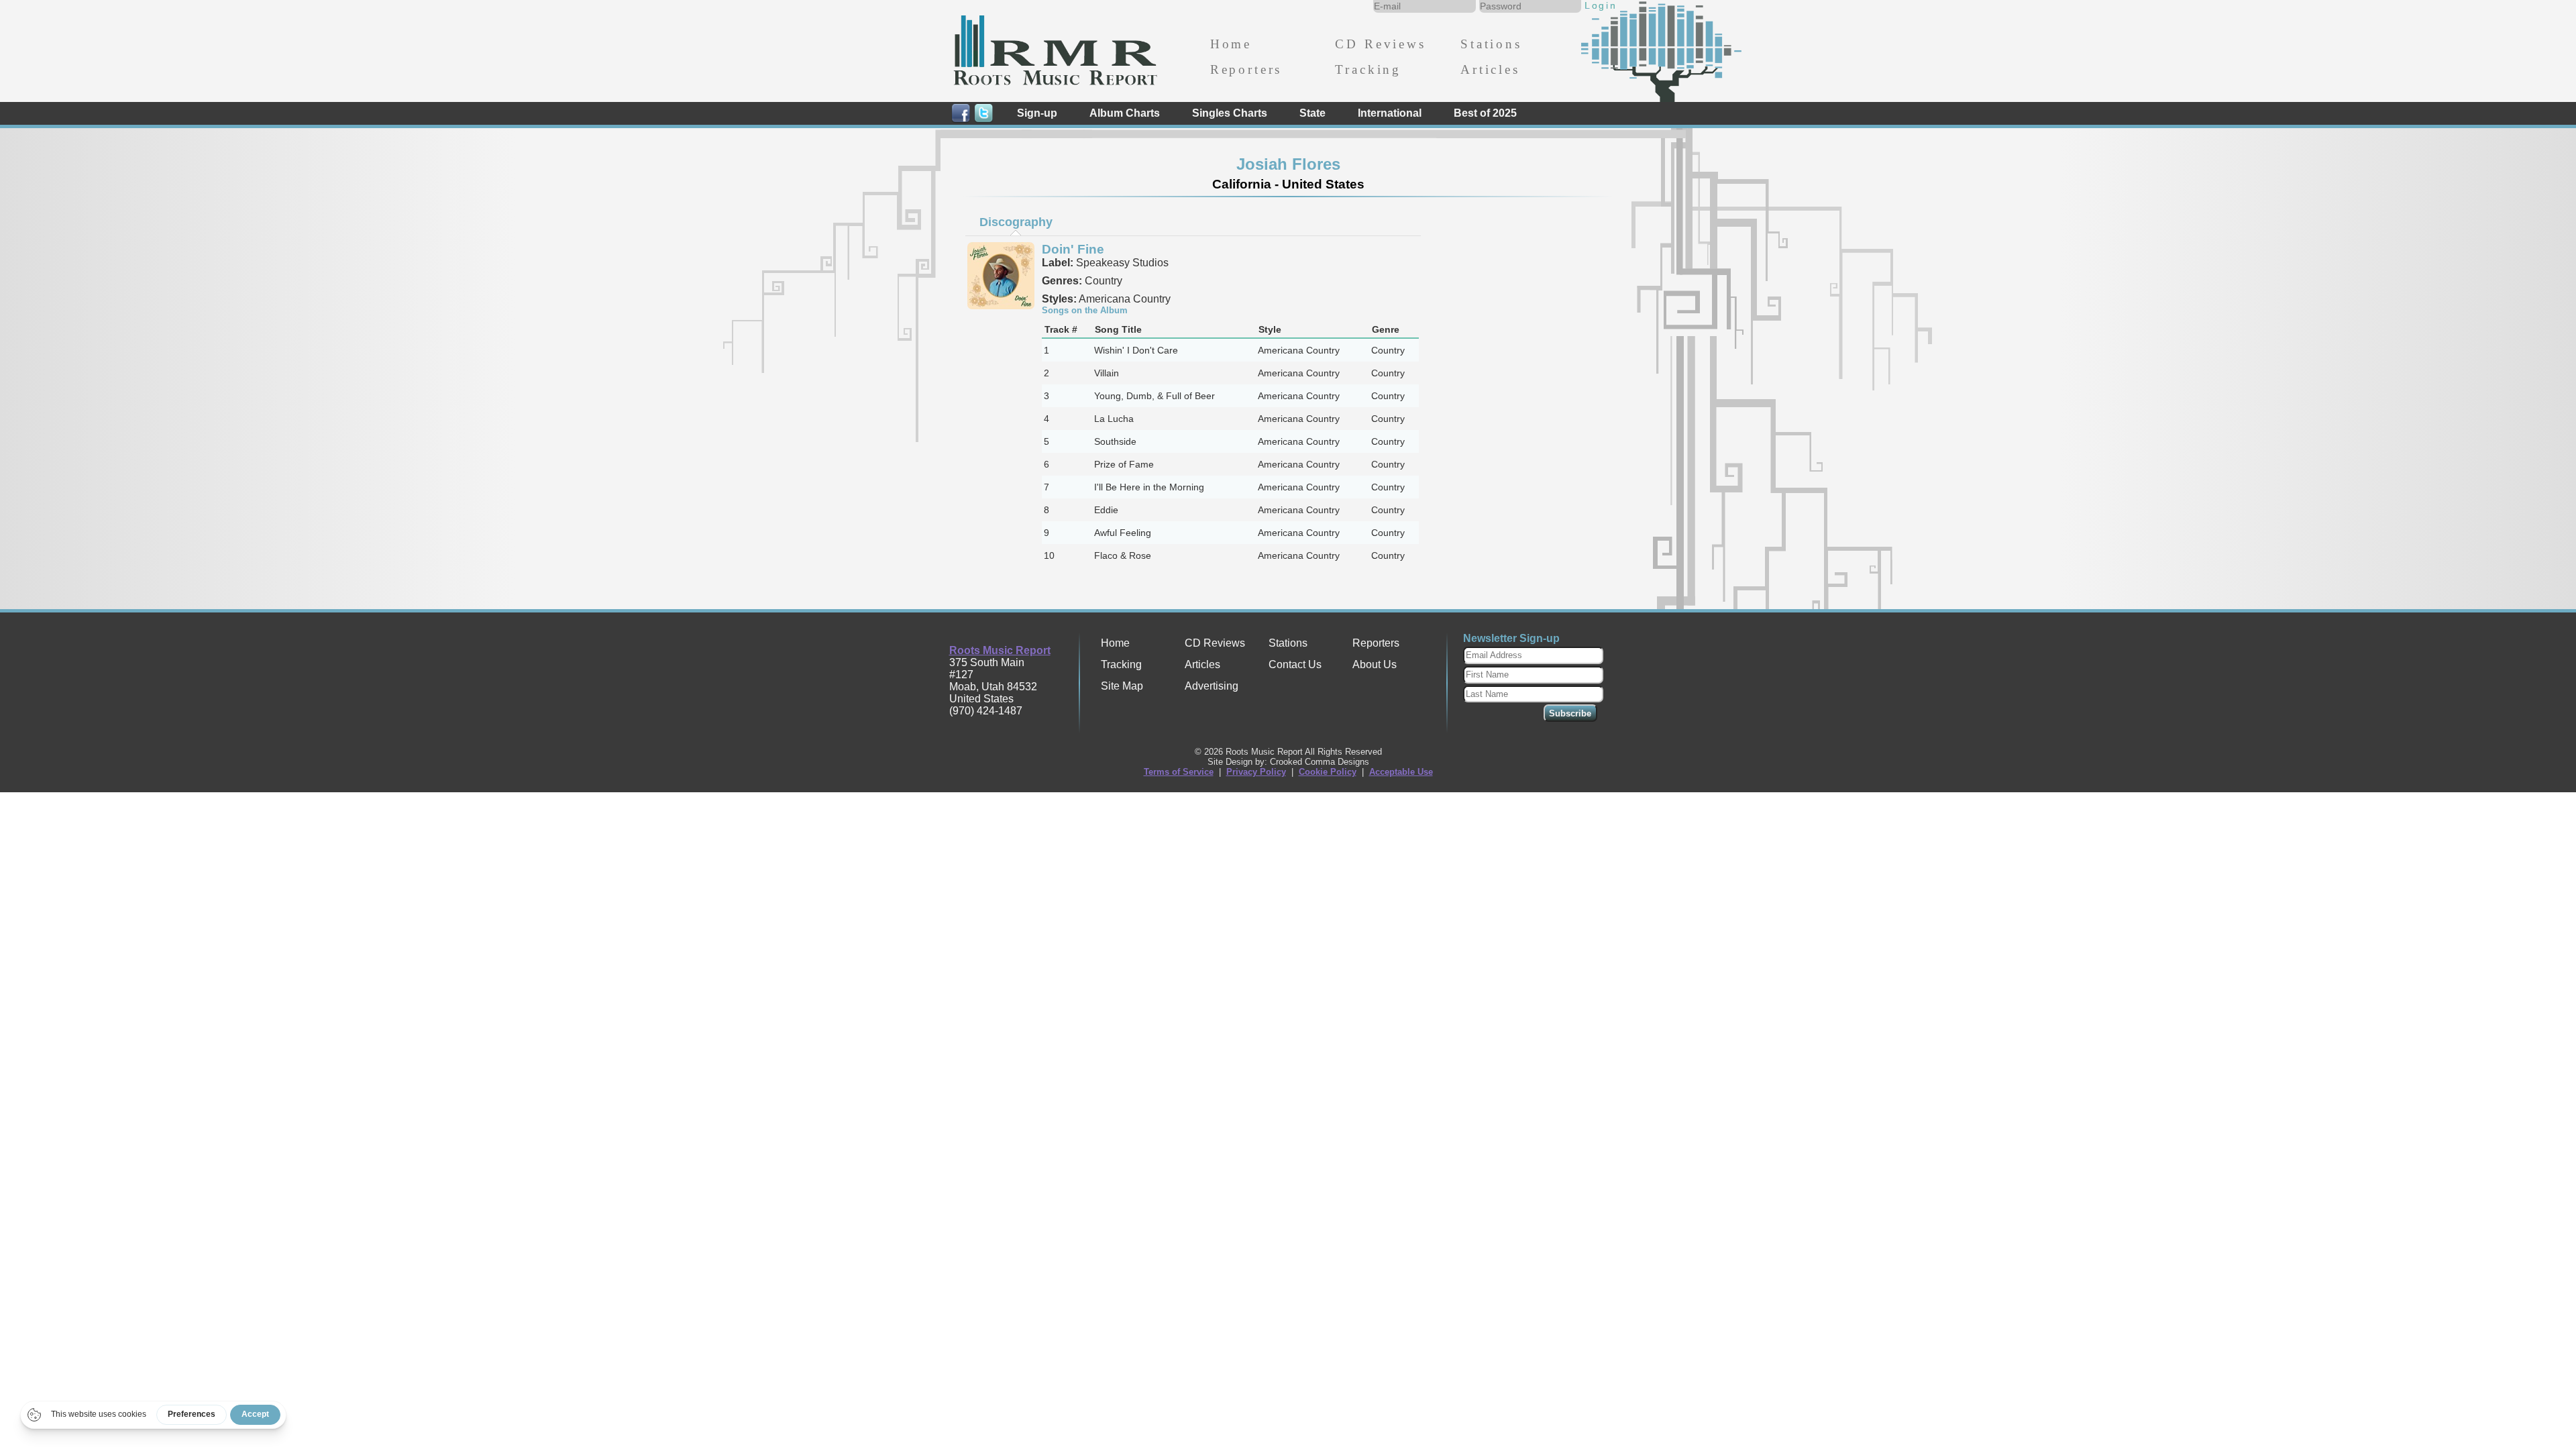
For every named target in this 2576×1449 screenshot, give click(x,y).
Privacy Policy (1256, 772)
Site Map (1122, 686)
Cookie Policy (1328, 772)
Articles (1490, 69)
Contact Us (1295, 664)
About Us (1375, 664)
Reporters (1246, 69)
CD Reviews (1380, 44)
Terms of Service (1179, 772)
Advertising (1212, 686)
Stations (1491, 44)
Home (1231, 44)
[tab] (1016, 222)
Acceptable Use (1401, 772)
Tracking (1368, 69)
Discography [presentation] (1016, 222)
